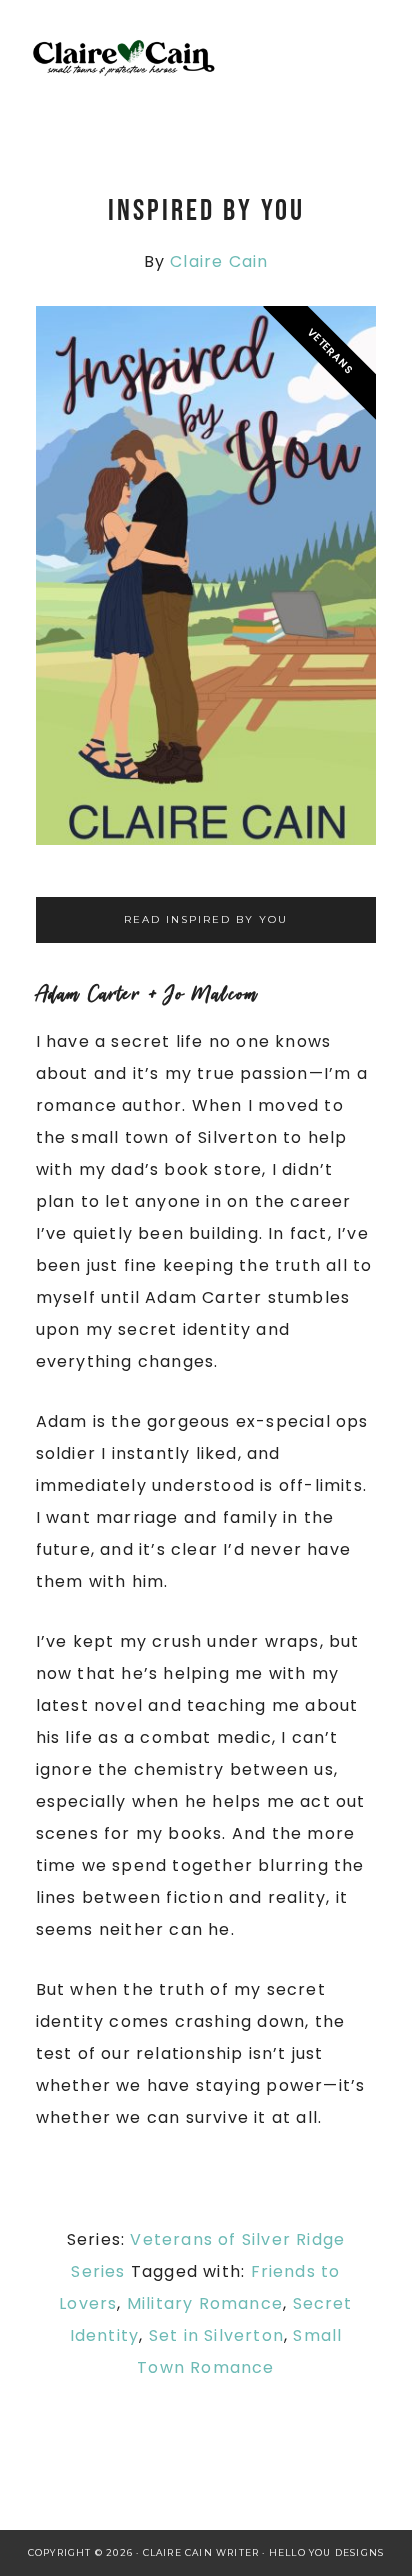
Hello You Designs (326, 2552)
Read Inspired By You (206, 919)
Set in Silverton (216, 2335)
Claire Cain (219, 261)
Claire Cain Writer (196, 60)
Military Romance (205, 2303)
